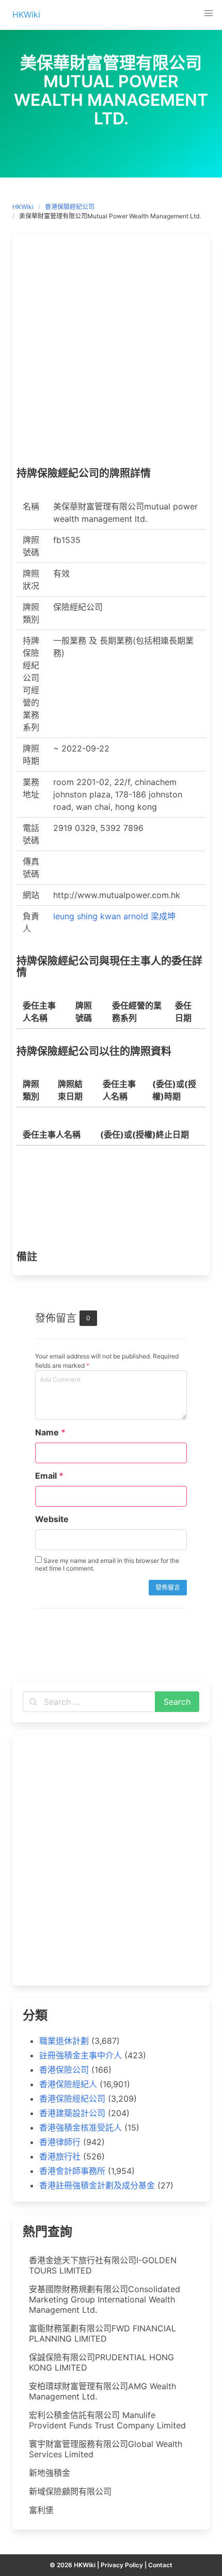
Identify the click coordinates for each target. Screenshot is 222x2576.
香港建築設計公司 (72, 2113)
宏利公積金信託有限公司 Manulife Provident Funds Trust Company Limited (107, 2420)
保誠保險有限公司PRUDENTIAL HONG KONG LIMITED (101, 2362)
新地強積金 (50, 2473)
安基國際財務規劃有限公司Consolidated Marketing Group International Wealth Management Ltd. (105, 2299)
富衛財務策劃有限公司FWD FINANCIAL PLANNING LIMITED (102, 2333)
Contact (160, 2565)
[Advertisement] (111, 353)
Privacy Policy (122, 2565)
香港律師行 (60, 2142)
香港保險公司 (64, 2070)
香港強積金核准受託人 (81, 2127)
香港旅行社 (60, 2156)
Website (52, 1519)
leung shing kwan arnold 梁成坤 (114, 916)
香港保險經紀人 (68, 2084)
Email (49, 1476)
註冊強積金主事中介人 (81, 2055)
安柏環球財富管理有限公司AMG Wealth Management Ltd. (102, 2391)
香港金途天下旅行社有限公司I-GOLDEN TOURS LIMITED (103, 2265)
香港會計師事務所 (72, 2171)
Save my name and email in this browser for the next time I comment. (107, 1564)
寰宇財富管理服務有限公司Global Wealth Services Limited (106, 2449)
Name (50, 1432)
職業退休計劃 (64, 2041)
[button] (209, 13)
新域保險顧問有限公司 (70, 2491)
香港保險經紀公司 (70, 207)
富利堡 (41, 2510)
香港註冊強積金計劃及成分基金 (97, 2185)
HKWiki (23, 207)
